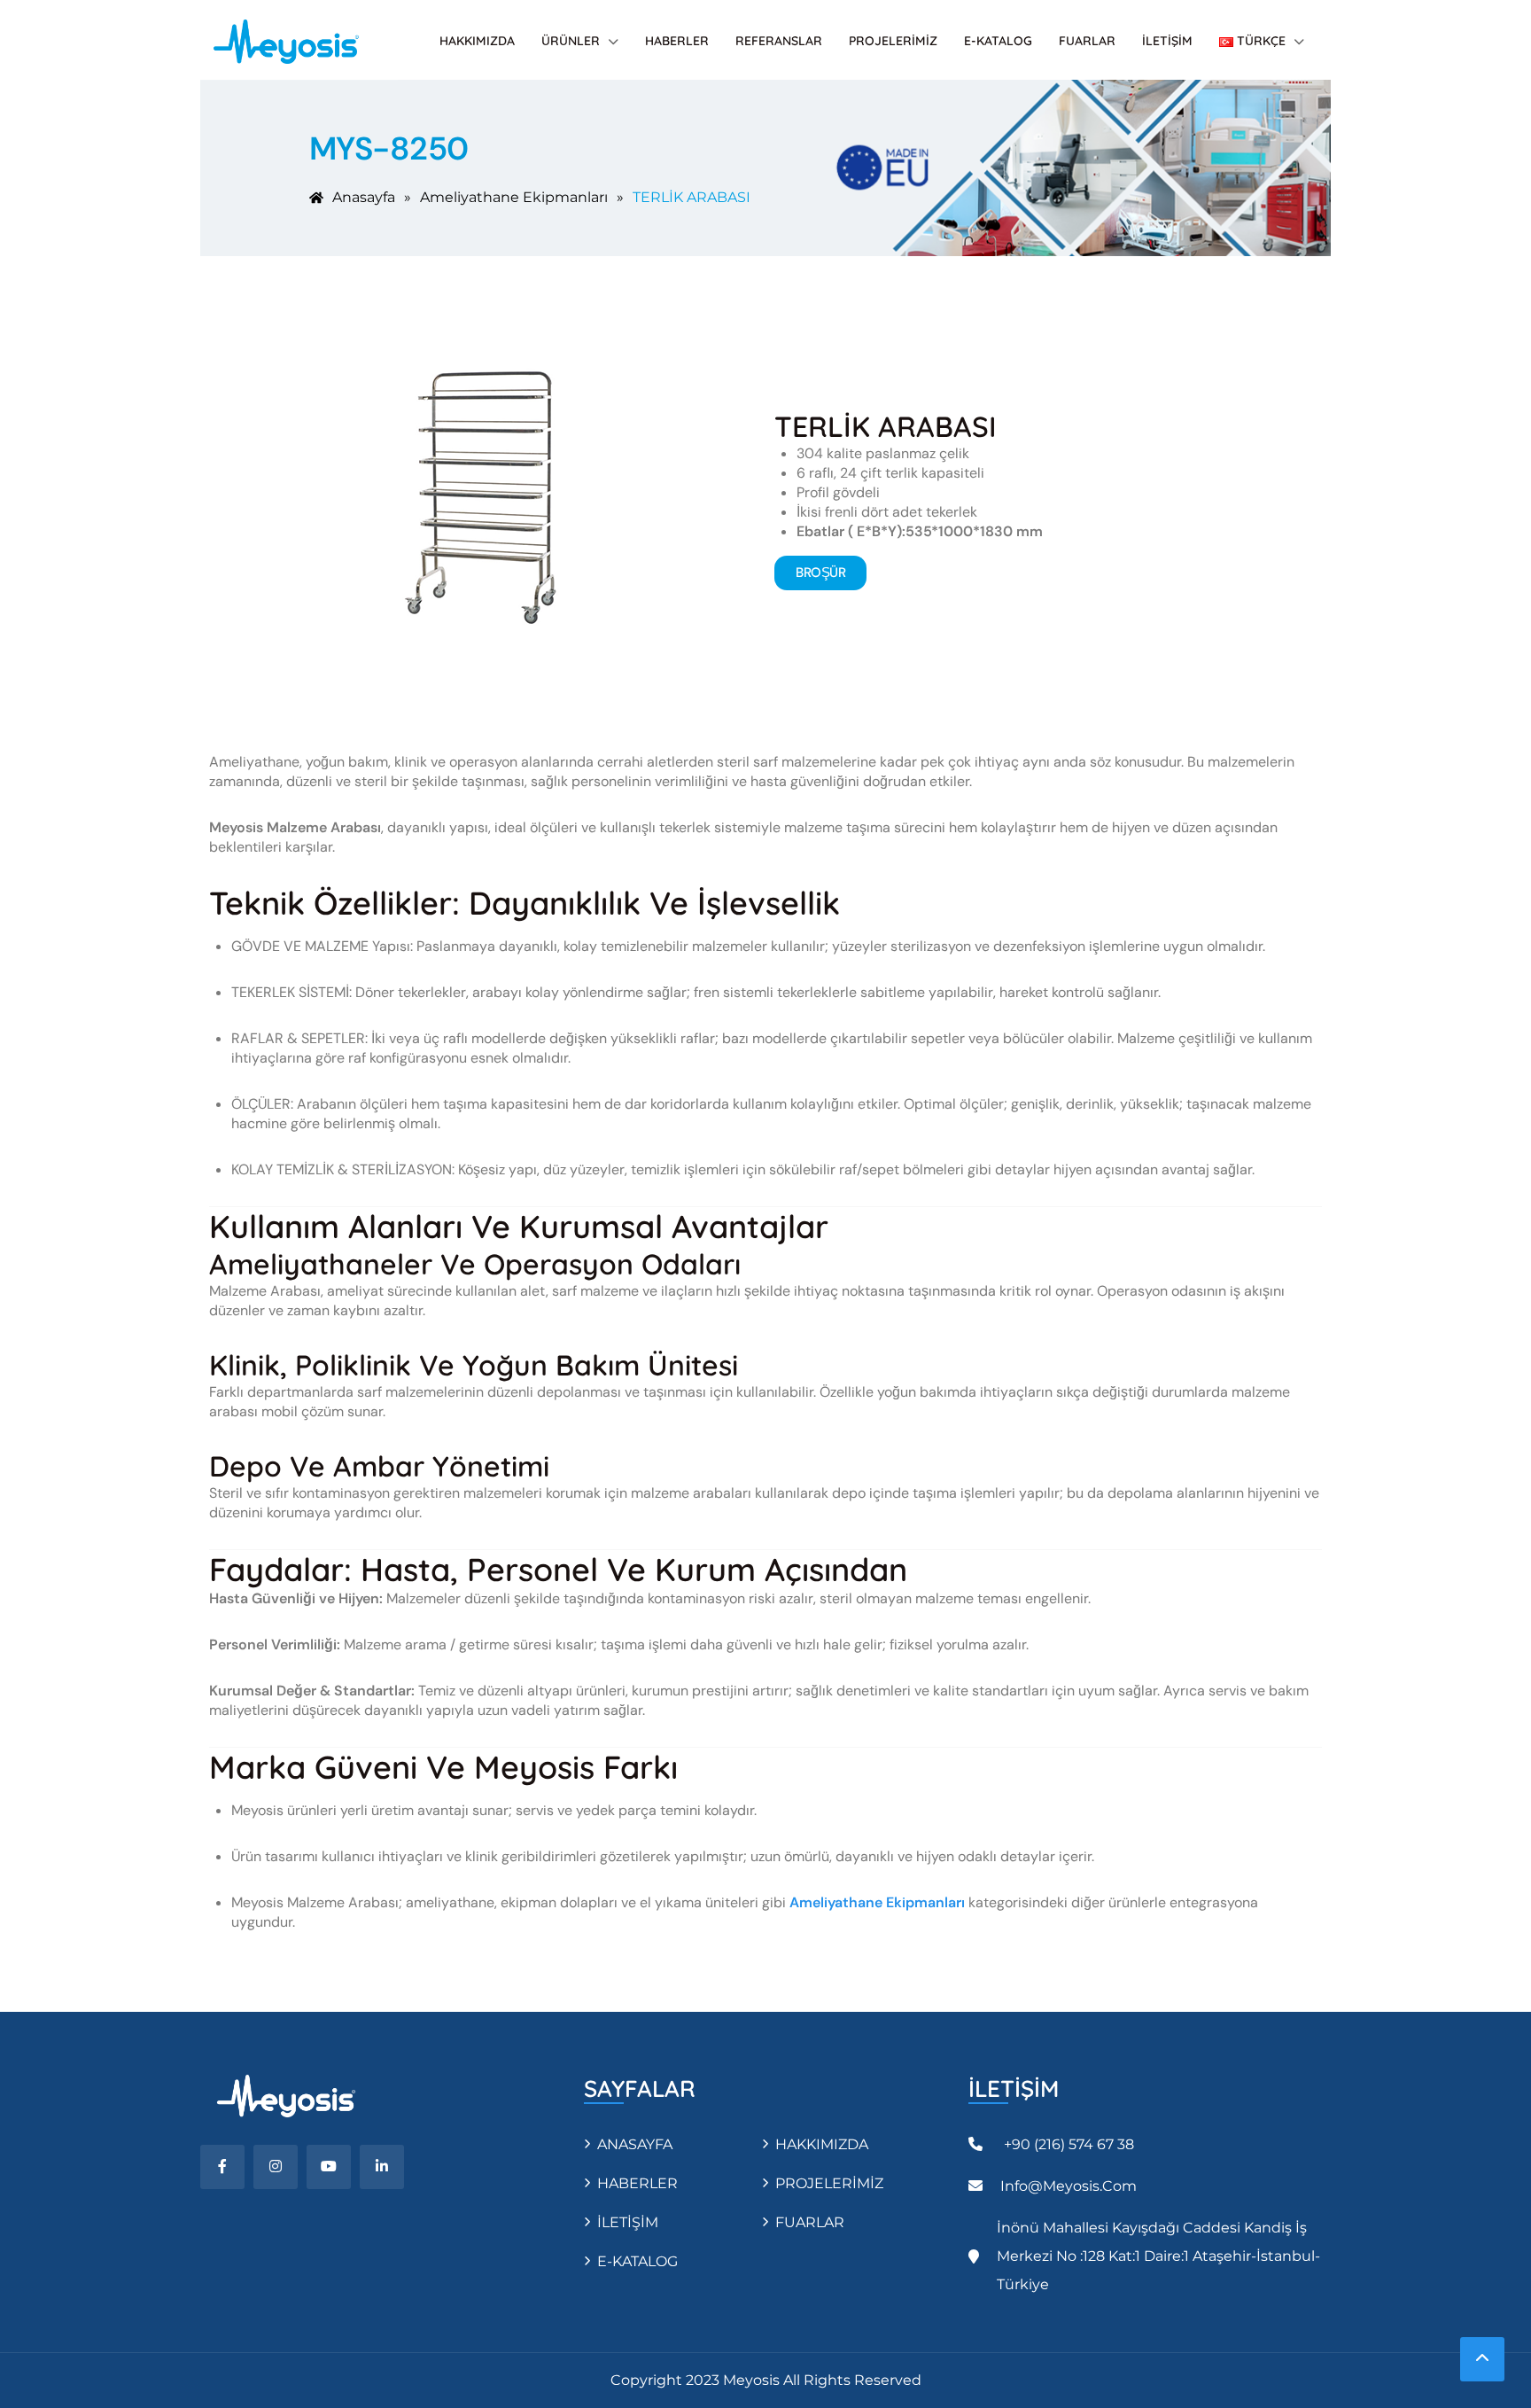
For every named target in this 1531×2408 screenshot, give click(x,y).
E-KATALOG (998, 41)
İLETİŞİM (1167, 41)
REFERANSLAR (779, 41)
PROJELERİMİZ (893, 41)
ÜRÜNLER (571, 41)
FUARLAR (1087, 41)
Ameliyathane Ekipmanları (877, 1902)
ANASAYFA (635, 2144)
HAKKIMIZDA (477, 41)
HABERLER (677, 41)
